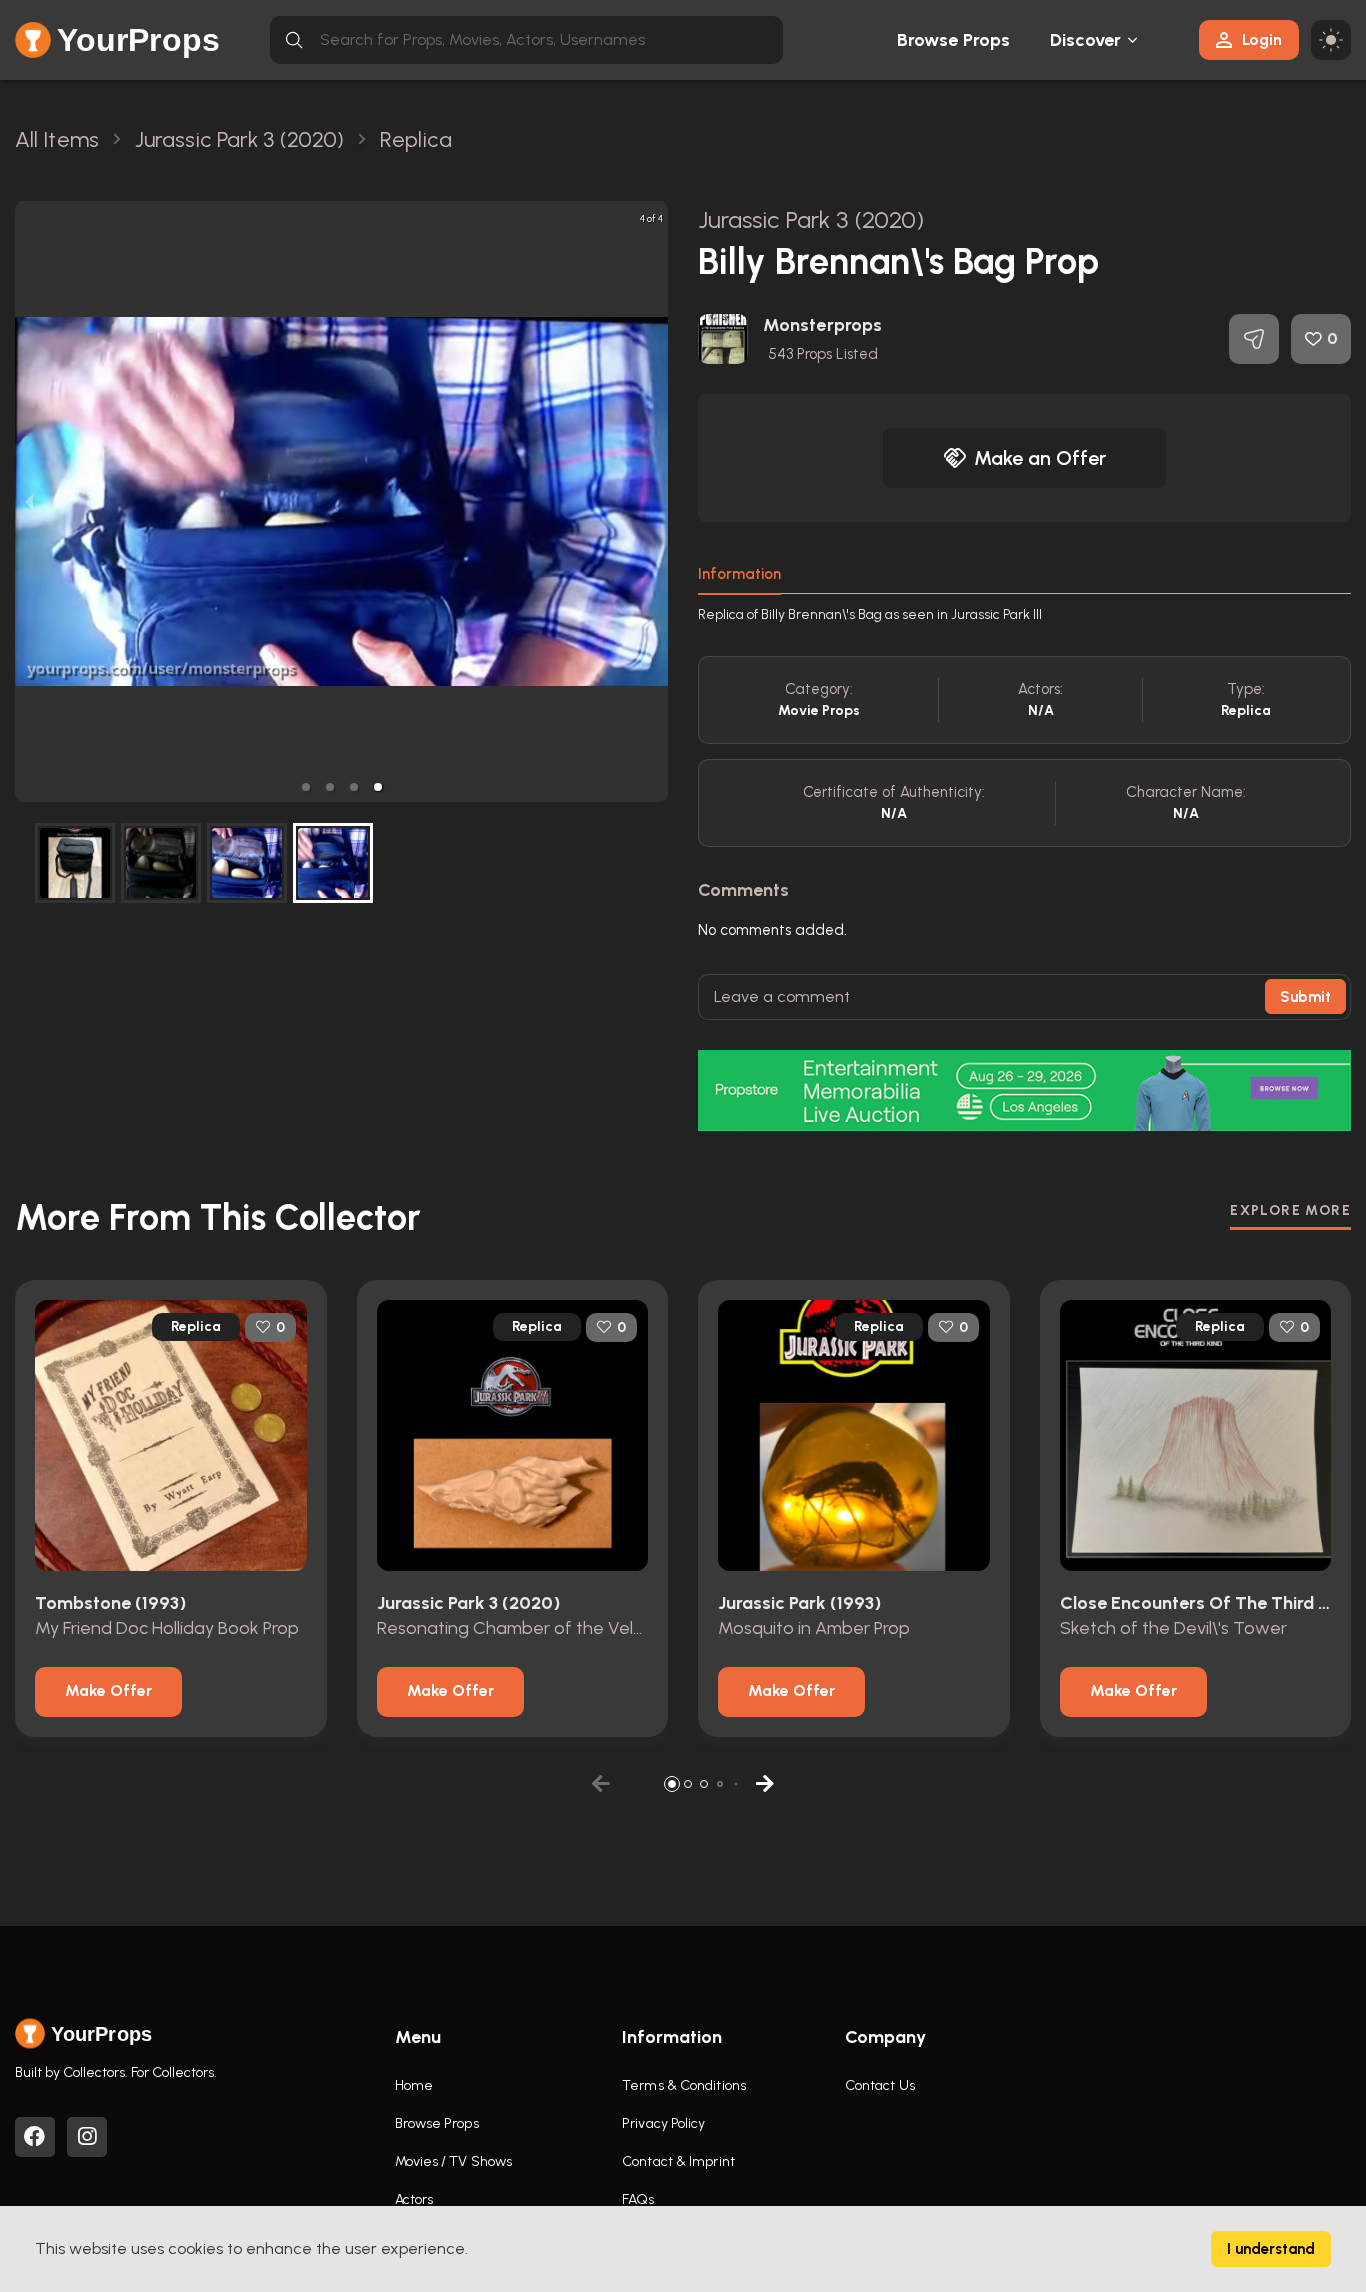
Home (414, 2085)
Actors (414, 2199)
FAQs (638, 2199)
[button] (306, 787)
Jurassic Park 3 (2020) (811, 219)
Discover (1086, 40)
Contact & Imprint (678, 2161)
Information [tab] (739, 574)
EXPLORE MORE (1290, 1210)
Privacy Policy (663, 2123)
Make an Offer (1040, 458)
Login (1262, 39)
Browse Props (953, 40)
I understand (1271, 2249)
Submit (1305, 997)
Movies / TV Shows (454, 2161)
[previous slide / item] (29, 501)
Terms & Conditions (684, 2085)
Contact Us (880, 2085)
